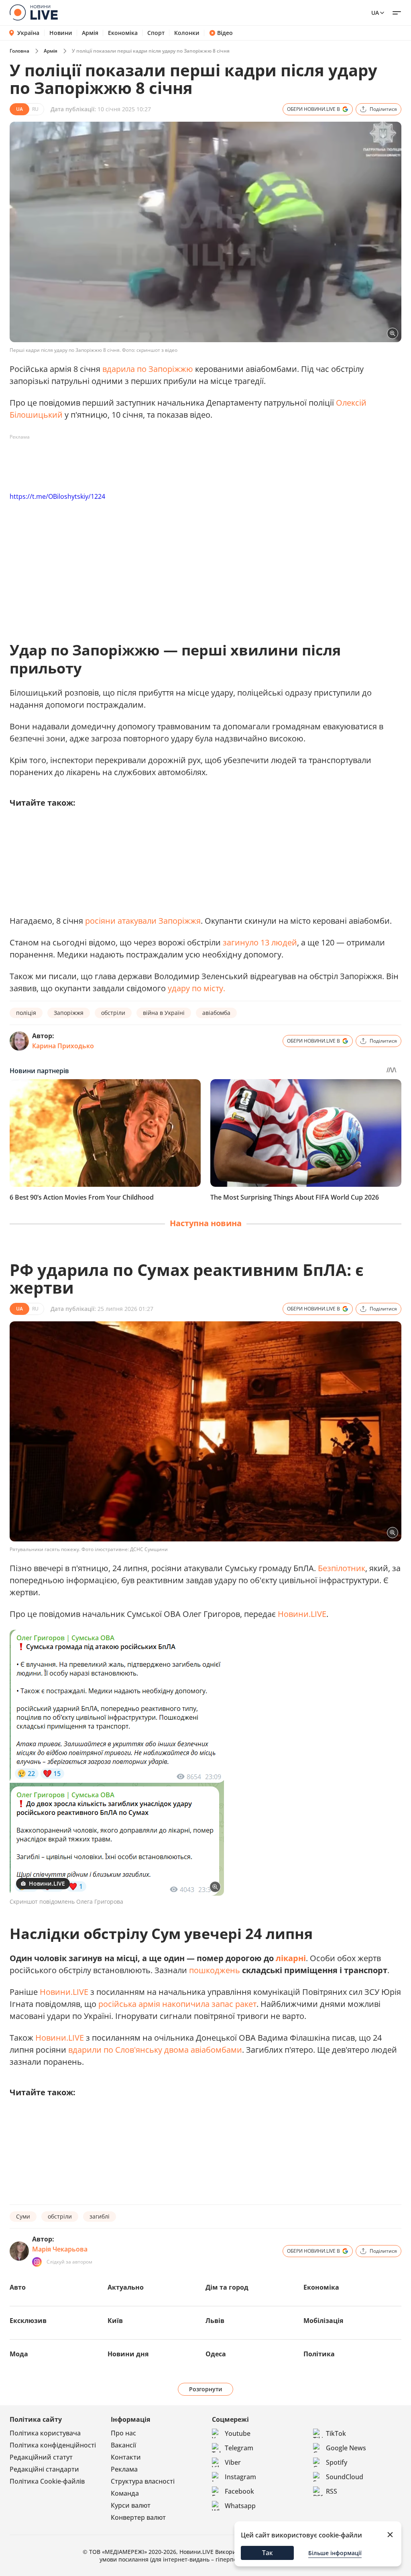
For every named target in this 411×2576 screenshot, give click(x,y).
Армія (90, 33)
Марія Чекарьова (60, 2249)
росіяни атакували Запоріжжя (143, 921)
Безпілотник (342, 1568)
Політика (319, 2354)
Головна (19, 51)
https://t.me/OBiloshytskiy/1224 (57, 496)
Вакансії (123, 2445)
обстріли (113, 1013)
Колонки (187, 33)
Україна (28, 33)
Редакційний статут (41, 2457)
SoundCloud (345, 2477)
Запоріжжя (69, 1013)
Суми (23, 2216)
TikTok (336, 2433)
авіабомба (216, 1013)
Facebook (239, 2491)
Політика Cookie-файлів (47, 2481)
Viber (233, 2462)
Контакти (126, 2457)
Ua (375, 13)
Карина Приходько (63, 1046)
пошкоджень (215, 1970)
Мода (19, 2354)
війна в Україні (164, 1013)
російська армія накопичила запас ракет (177, 2004)
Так (268, 2553)
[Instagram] (37, 2262)
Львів (215, 2321)
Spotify (337, 2462)
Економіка (123, 33)
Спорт (156, 33)
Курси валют (131, 2505)
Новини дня (128, 2354)
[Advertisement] (156, 461)
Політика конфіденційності (53, 2445)
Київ (115, 2321)
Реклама (124, 2469)
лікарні (291, 1958)
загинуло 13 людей (260, 942)
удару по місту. (196, 988)
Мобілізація (323, 2321)
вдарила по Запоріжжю (148, 369)
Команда (125, 2493)
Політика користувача (45, 2433)
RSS (332, 2491)
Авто (18, 2287)
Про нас (123, 2433)
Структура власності (143, 2481)
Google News (346, 2448)
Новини (61, 33)
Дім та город (227, 2287)
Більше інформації (335, 2553)
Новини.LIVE (302, 1614)
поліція (26, 1013)
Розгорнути (206, 2389)
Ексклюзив (28, 2321)
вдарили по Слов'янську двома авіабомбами (155, 2050)
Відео (225, 33)
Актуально (126, 2287)
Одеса (216, 2354)
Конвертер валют (138, 2517)
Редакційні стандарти (44, 2469)
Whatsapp (240, 2506)
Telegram (239, 2448)
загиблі (100, 2216)
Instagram (240, 2477)
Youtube (238, 2433)
